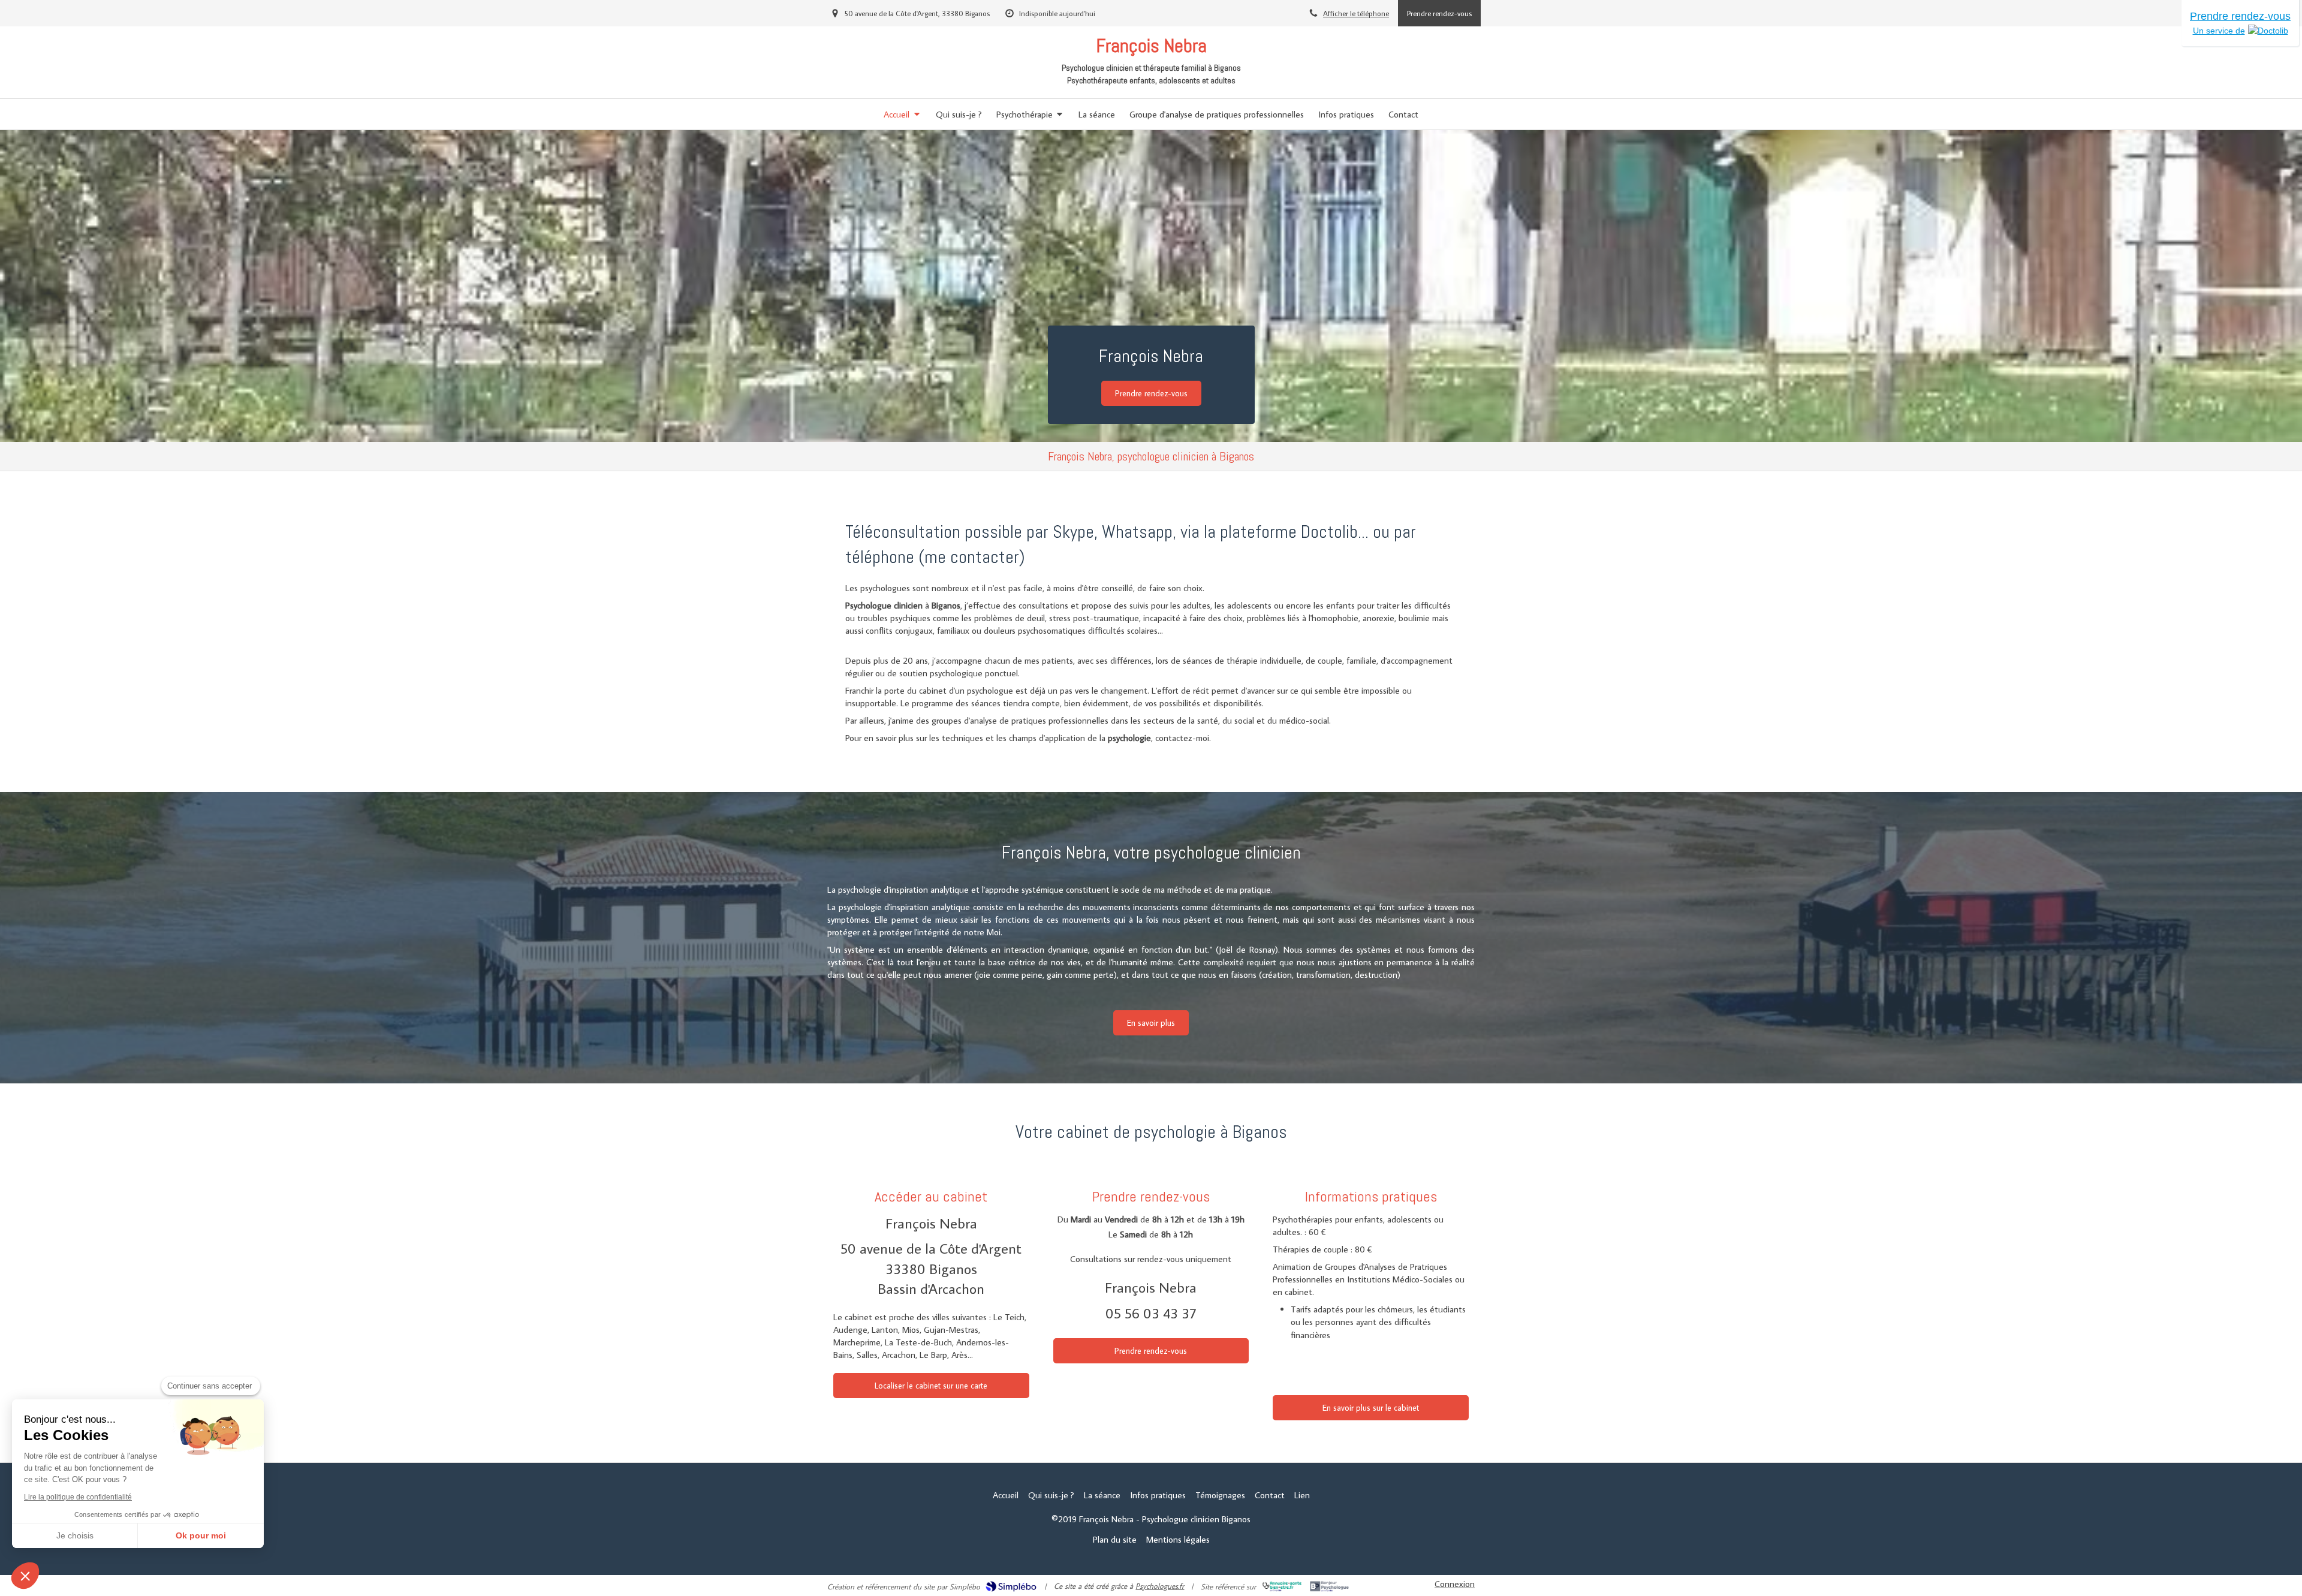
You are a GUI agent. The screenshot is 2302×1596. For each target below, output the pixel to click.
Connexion (1455, 1584)
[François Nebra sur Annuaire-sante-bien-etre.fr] (1282, 1586)
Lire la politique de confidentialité (78, 1497)
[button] (25, 1576)
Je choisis (75, 1535)
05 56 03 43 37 (1151, 1313)
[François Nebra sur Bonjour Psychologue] (1329, 1586)
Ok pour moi (201, 1535)
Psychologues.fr (1160, 1586)
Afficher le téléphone (1356, 13)
